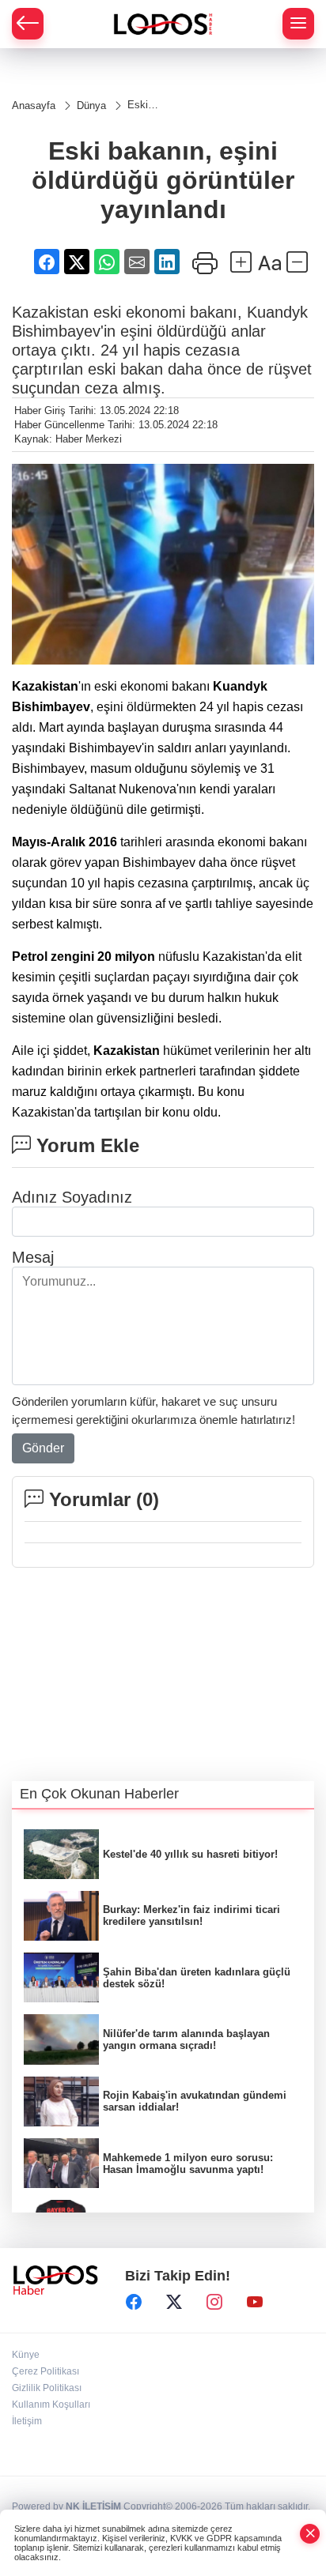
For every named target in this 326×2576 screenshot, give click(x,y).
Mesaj (33, 1257)
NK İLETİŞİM (93, 2506)
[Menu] (298, 24)
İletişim (27, 2421)
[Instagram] (214, 2303)
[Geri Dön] (28, 24)
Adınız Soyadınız (72, 1197)
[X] (174, 2303)
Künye (26, 2355)
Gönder (43, 1448)
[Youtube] (255, 2303)
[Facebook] (134, 2303)
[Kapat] (310, 2534)
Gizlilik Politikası (47, 2388)
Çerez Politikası (45, 2371)
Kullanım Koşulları (51, 2405)
